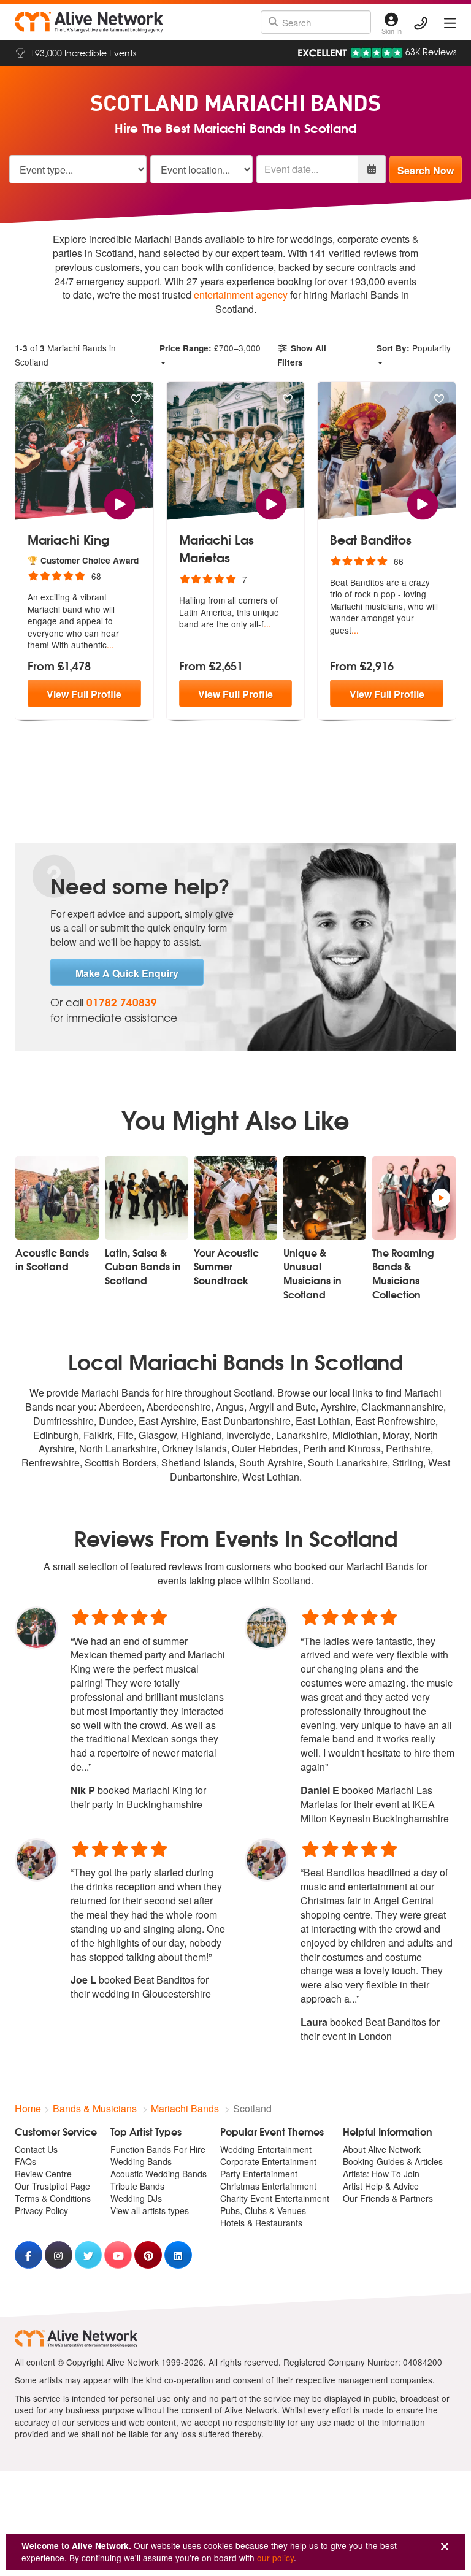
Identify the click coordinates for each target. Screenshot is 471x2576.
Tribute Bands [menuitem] (137, 2186)
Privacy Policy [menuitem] (41, 2210)
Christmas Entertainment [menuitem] (268, 2186)
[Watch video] (120, 503)
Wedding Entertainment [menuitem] (266, 2149)
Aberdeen (120, 1407)
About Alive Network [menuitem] (382, 2149)
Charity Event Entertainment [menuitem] (275, 2198)
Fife (125, 1435)
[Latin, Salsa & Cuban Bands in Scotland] (147, 1198)
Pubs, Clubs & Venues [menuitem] (263, 2210)
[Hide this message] (445, 2547)
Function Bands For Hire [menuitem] (158, 2149)
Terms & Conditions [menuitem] (53, 2198)
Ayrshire (339, 1407)
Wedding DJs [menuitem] (136, 2198)
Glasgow (158, 1435)
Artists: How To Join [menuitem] (381, 2174)
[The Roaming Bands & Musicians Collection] (414, 1198)
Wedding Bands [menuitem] (141, 2161)
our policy (275, 2558)
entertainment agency (241, 295)
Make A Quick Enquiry (127, 973)
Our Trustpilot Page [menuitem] (52, 2186)
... (110, 645)
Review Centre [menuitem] (43, 2174)
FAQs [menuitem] (25, 2161)
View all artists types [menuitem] (150, 2210)
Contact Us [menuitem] (36, 2149)
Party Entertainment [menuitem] (259, 2174)
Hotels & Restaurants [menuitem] (261, 2223)
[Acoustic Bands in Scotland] (57, 1198)
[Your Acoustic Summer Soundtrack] (235, 1198)
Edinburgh (56, 1435)
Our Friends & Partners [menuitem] (388, 2198)
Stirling (408, 1462)
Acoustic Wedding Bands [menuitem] (159, 2174)
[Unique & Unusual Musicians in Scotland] (325, 1198)
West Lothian (271, 1477)
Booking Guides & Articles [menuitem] (393, 2161)
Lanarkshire (302, 1435)
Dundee (116, 1421)
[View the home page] (89, 22)
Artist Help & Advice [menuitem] (381, 2186)
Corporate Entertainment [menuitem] (268, 2161)
